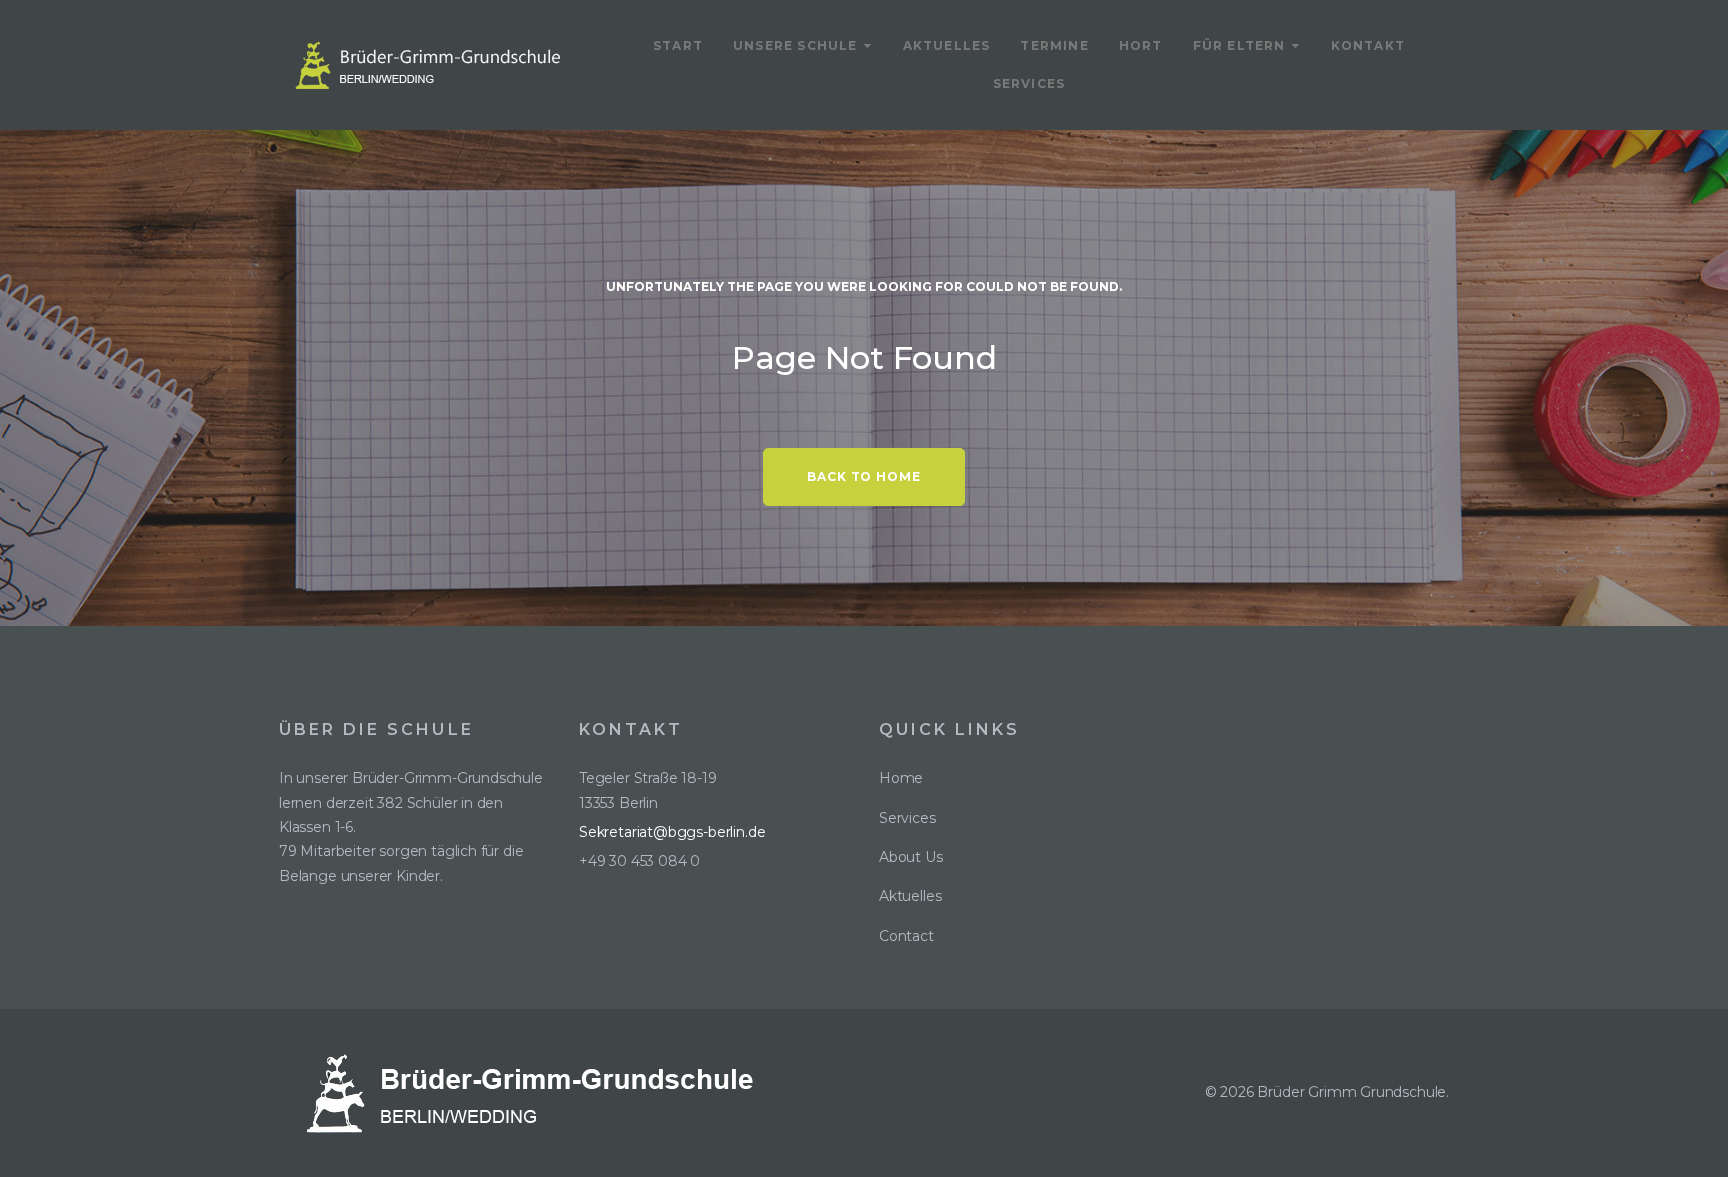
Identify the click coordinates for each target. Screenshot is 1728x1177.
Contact (906, 936)
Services (1029, 83)
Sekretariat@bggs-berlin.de (672, 832)
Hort (1141, 45)
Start (678, 45)
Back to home (864, 476)
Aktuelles (947, 45)
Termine (1054, 45)
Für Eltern (1239, 45)
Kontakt (1368, 45)
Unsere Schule (795, 45)
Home (901, 778)
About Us (911, 857)
